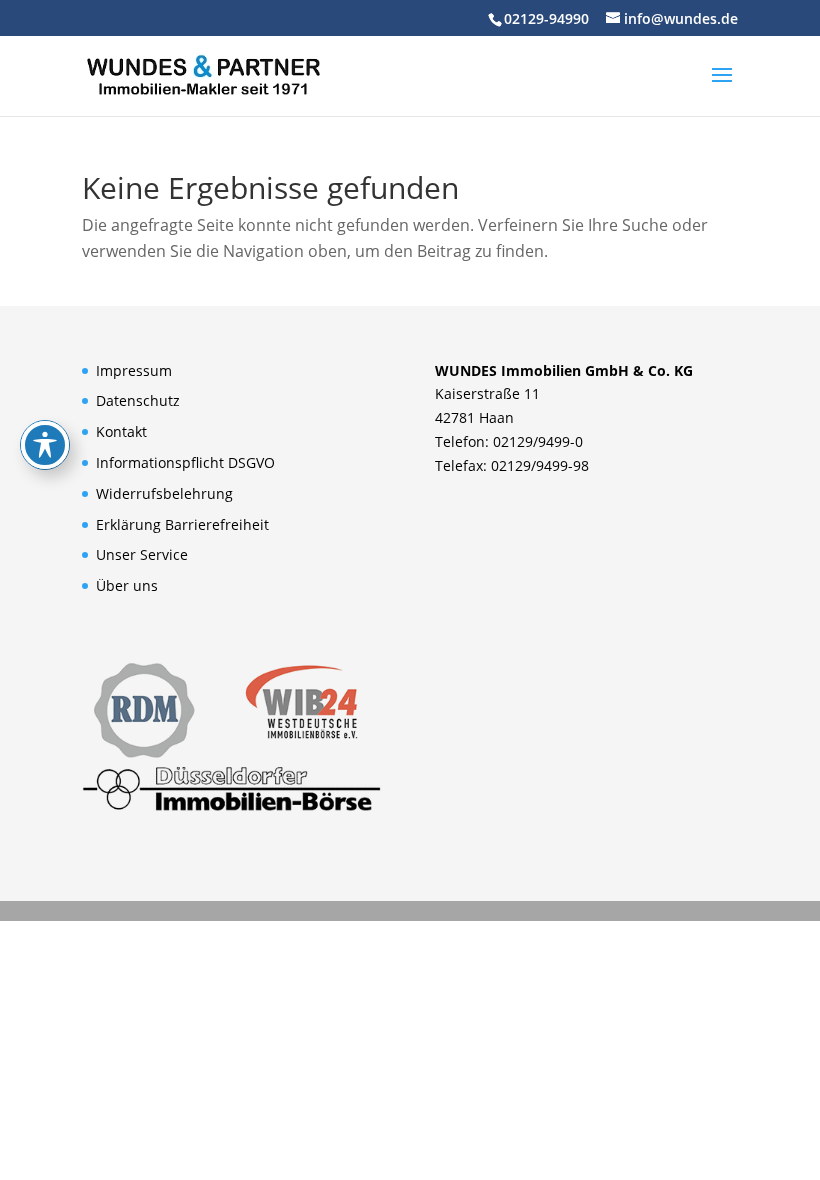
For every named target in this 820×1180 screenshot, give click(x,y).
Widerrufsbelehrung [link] (164, 493)
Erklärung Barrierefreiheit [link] (182, 524)
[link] (203, 74)
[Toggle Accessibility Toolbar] (45, 445)
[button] (722, 88)
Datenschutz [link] (138, 400)
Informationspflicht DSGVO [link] (185, 462)
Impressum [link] (134, 370)
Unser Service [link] (142, 554)
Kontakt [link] (121, 431)
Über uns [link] (127, 585)
